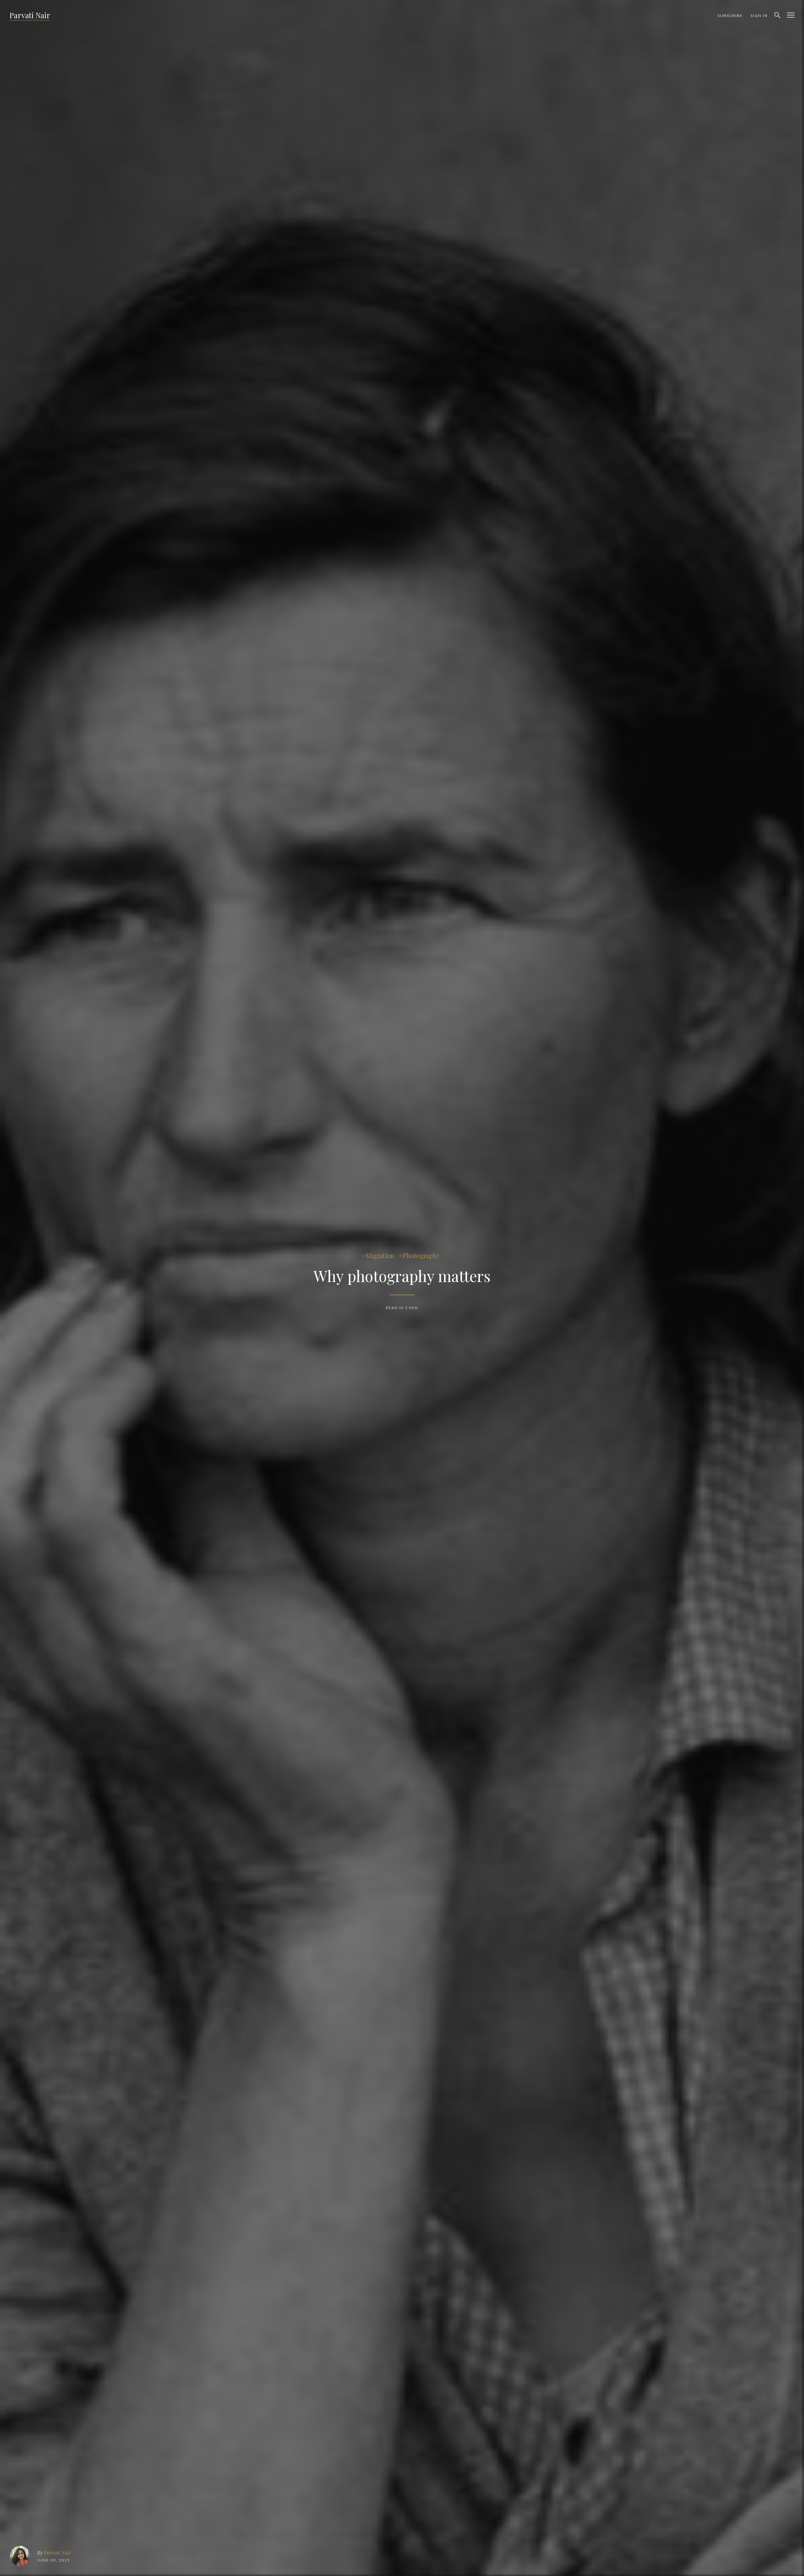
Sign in (759, 16)
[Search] (777, 15)
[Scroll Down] (401, 2564)
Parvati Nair (30, 15)
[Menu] (791, 15)
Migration (380, 1255)
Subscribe (730, 16)
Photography (421, 1255)
